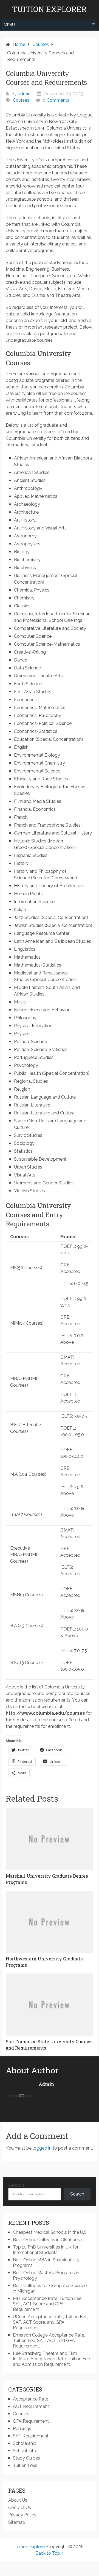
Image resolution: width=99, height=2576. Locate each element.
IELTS (66, 1283)
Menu (9, 25)
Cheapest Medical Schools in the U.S (50, 2232)
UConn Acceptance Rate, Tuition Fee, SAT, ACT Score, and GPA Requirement (50, 2322)
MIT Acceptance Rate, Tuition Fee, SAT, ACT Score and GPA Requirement (48, 2304)
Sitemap (17, 2522)
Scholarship (25, 2443)
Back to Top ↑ (49, 2553)
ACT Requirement (31, 2406)
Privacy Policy (22, 2515)
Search (16, 2185)
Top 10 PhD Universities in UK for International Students (46, 2250)
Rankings (22, 2429)
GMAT (67, 1357)
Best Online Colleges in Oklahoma (47, 2240)
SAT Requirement (31, 2436)
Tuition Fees (25, 2465)
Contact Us (20, 2508)
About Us (18, 2500)
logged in (42, 2148)
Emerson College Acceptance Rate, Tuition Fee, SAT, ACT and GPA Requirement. (49, 2341)
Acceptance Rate (31, 2399)
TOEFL (68, 1246)
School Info (25, 2451)
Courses (21, 100)
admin (24, 94)
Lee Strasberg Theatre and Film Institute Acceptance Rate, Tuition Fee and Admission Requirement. (51, 2359)
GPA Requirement (31, 2421)
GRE (65, 1265)
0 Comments (56, 100)
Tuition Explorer (49, 9)
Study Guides (26, 2458)
